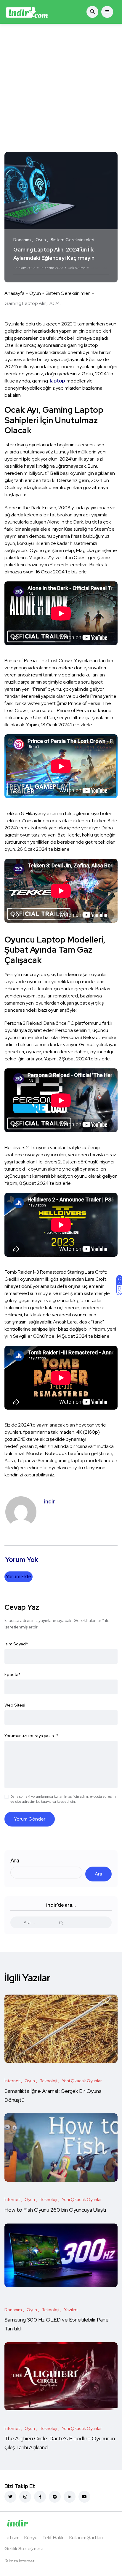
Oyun (35, 293)
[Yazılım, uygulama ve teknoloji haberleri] (27, 12)
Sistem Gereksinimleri (68, 293)
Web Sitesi (15, 1705)
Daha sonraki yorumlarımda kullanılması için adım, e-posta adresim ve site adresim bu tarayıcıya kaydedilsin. (63, 1799)
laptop (57, 381)
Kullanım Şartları (86, 2538)
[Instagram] (25, 2497)
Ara (15, 1861)
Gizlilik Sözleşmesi (24, 2549)
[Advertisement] (61, 88)
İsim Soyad (16, 1644)
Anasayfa (15, 293)
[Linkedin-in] (70, 2497)
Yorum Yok (98, 268)
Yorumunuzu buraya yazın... (31, 1736)
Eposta (12, 1674)
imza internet (22, 2561)
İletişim (12, 2538)
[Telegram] (55, 2497)
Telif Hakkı (53, 2538)
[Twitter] (10, 2497)
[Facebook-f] (40, 2497)
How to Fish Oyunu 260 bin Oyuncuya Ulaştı (55, 2210)
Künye (31, 2538)
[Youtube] (84, 2497)
